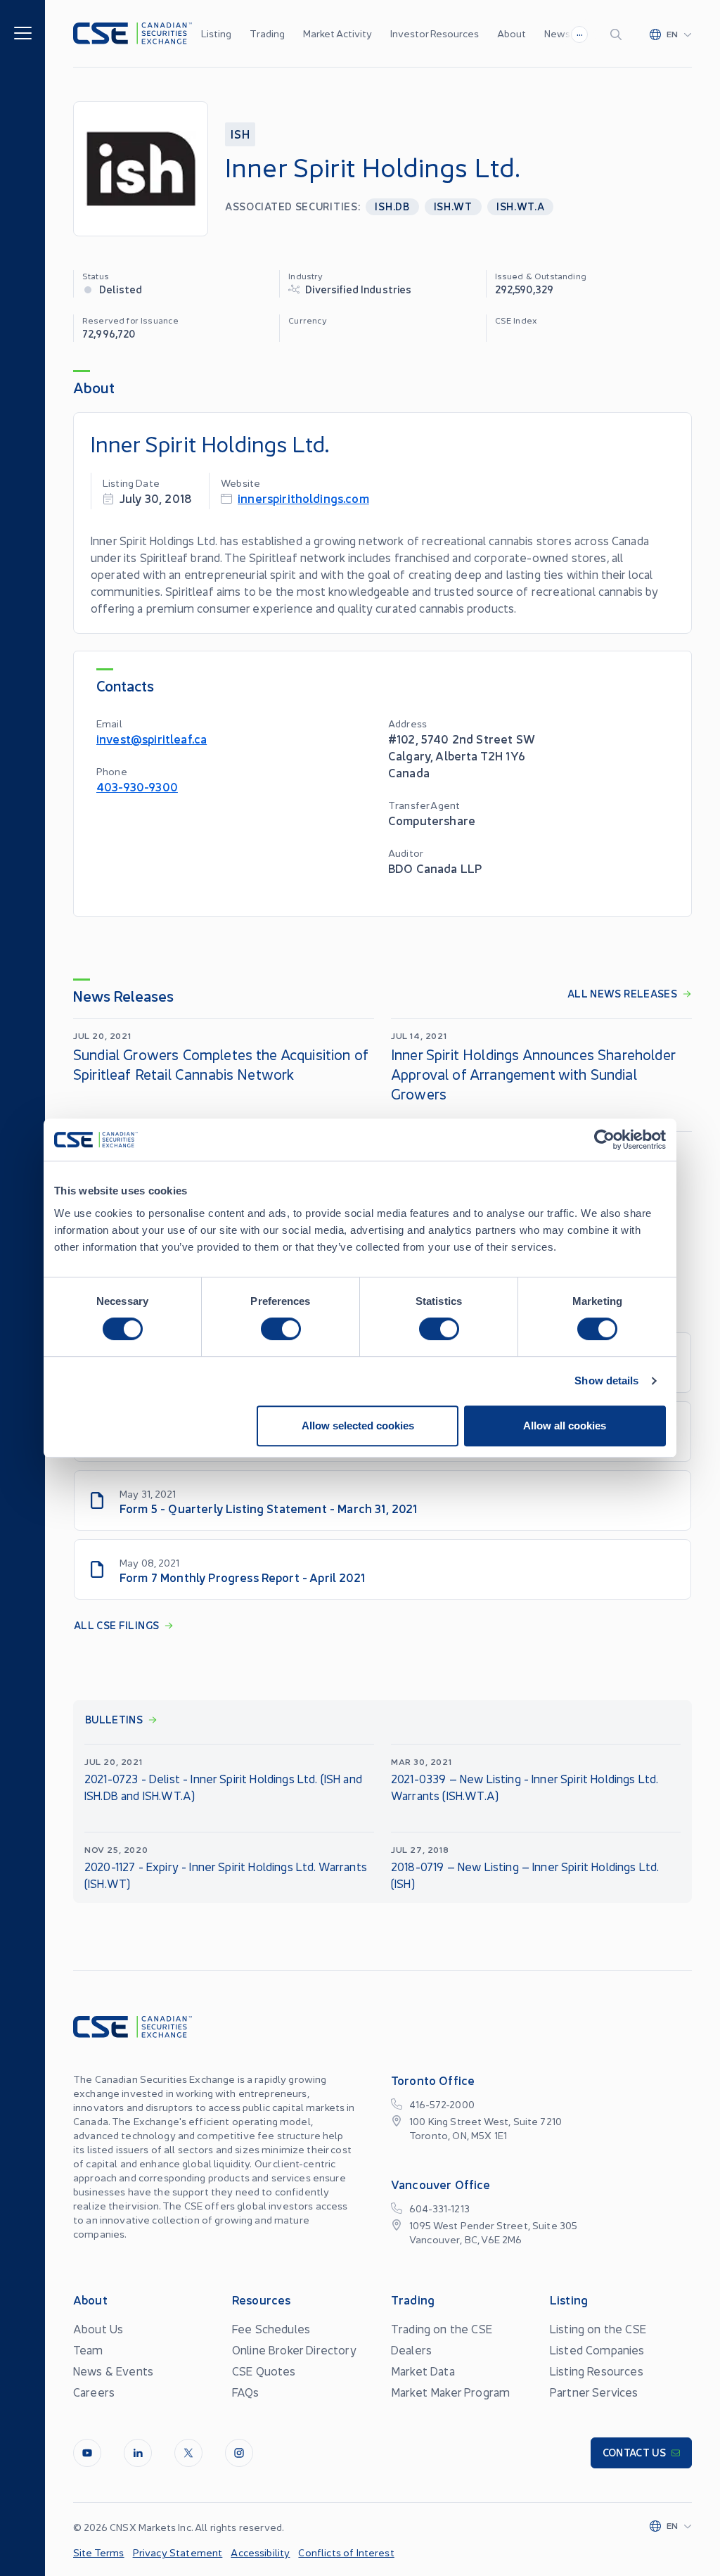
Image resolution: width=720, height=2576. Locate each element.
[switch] (281, 1329)
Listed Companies (597, 2349)
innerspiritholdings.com (303, 498)
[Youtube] (87, 2453)
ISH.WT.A (521, 206)
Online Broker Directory (294, 2349)
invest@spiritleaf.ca (152, 738)
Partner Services (594, 2392)
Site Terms (99, 2552)
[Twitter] (188, 2453)
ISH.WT (453, 206)
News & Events (113, 2371)
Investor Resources (435, 33)
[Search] (619, 34)
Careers (94, 2392)
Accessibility (260, 2552)
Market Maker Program (450, 2392)
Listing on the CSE (598, 2328)
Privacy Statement (178, 2552)
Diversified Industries (358, 289)
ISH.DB (392, 206)
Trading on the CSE (442, 2328)
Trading (267, 33)
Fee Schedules (271, 2328)
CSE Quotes (264, 2371)
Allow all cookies (565, 1426)
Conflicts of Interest (346, 2552)
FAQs (246, 2392)
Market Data (423, 2371)
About (512, 33)
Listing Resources (597, 2371)
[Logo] (133, 33)
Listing (216, 33)
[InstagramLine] (239, 2453)
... (580, 32)
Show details (606, 1381)
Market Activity (337, 33)
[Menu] (23, 32)
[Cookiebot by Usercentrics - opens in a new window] (604, 1140)
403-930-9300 (137, 786)
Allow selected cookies (358, 1426)
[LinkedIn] (138, 2453)
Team (88, 2349)
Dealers (411, 2349)
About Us (98, 2328)
